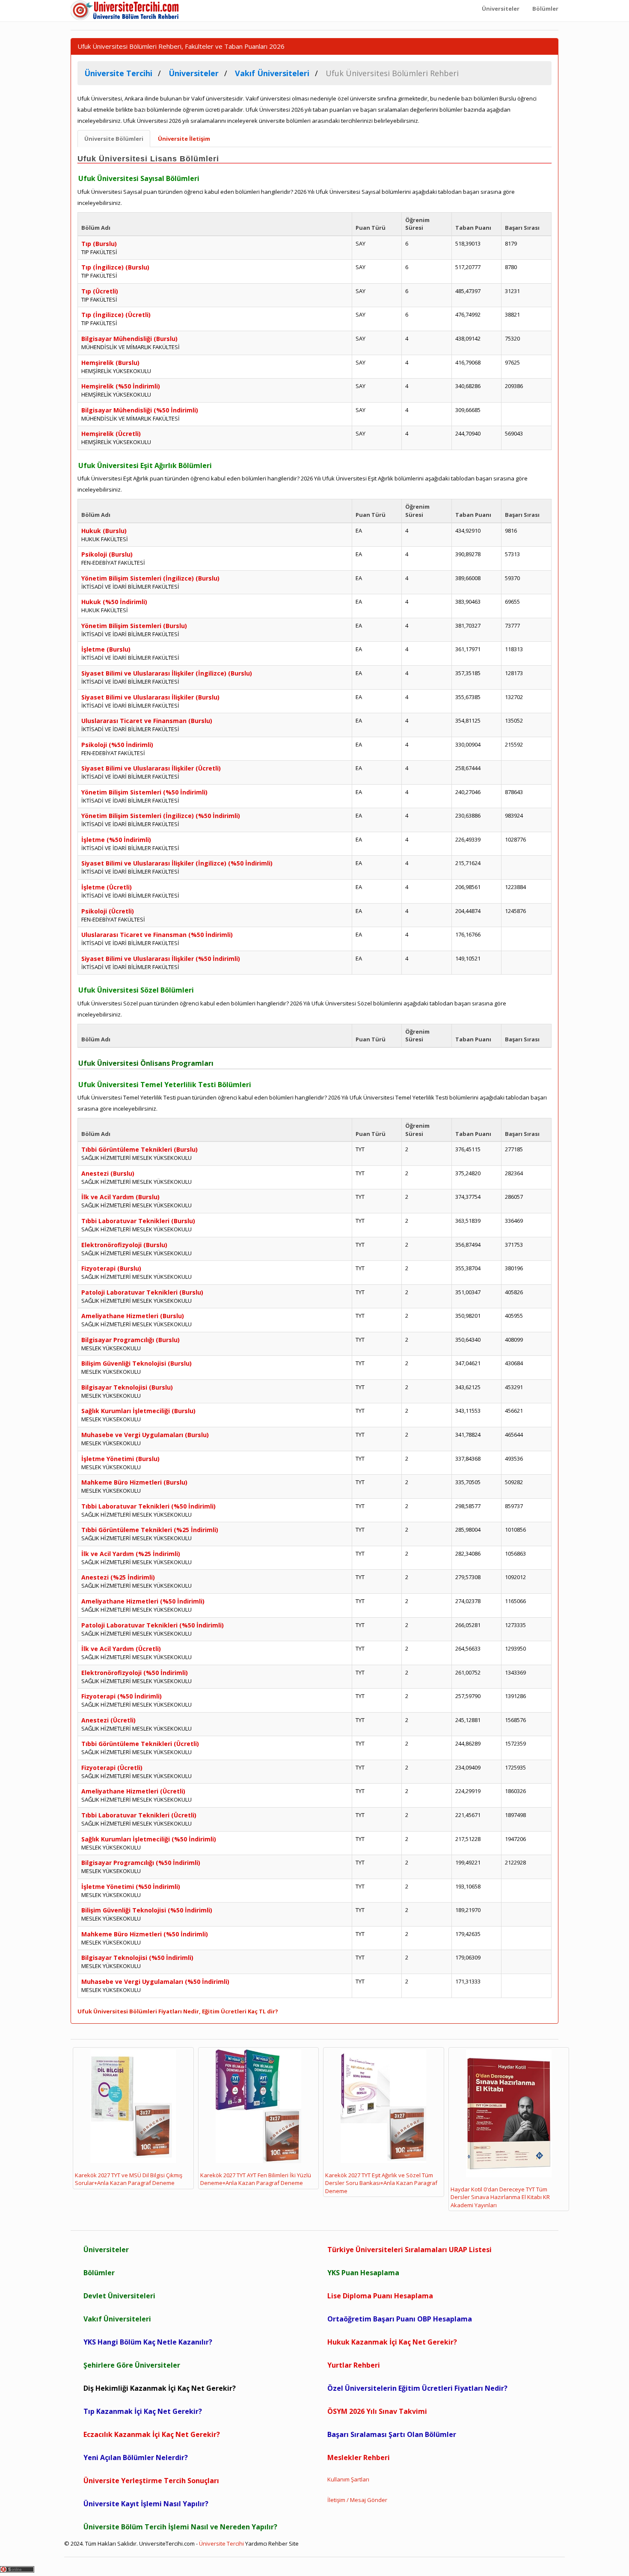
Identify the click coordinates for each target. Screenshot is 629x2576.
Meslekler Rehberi (359, 2457)
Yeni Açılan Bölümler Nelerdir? (136, 2457)
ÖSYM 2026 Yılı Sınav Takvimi (377, 2411)
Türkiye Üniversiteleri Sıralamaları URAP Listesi (409, 2250)
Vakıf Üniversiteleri (117, 2319)
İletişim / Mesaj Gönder (357, 2500)
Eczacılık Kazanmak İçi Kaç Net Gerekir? (152, 2434)
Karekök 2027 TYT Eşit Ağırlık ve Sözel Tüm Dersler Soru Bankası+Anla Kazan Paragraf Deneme (381, 2183)
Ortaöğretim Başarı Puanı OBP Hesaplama (400, 2319)
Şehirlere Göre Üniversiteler (132, 2365)
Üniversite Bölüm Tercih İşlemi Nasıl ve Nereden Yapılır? (180, 2527)
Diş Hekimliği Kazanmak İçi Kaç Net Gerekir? (160, 2388)
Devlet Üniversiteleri (119, 2296)
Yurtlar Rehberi (354, 2365)
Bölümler (99, 2273)
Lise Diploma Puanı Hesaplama (380, 2296)
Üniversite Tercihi (221, 2543)
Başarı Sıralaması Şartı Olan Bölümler (392, 2434)
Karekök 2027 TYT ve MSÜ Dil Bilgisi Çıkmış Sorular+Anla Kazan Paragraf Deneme (129, 2179)
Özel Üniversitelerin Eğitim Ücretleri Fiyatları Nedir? (417, 2388)
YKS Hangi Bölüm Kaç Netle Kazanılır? (148, 2342)
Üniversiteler (106, 2250)
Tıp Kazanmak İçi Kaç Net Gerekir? (143, 2411)
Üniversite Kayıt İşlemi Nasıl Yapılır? (146, 2504)
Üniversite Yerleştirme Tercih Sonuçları (151, 2481)
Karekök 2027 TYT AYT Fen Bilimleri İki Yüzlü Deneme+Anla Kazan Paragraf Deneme (256, 2179)
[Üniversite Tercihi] (126, 11)
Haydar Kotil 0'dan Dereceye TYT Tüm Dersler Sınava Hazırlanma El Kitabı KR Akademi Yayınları (500, 2197)
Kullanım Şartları (348, 2479)
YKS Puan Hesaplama (363, 2273)
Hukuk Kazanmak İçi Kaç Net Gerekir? (392, 2342)
